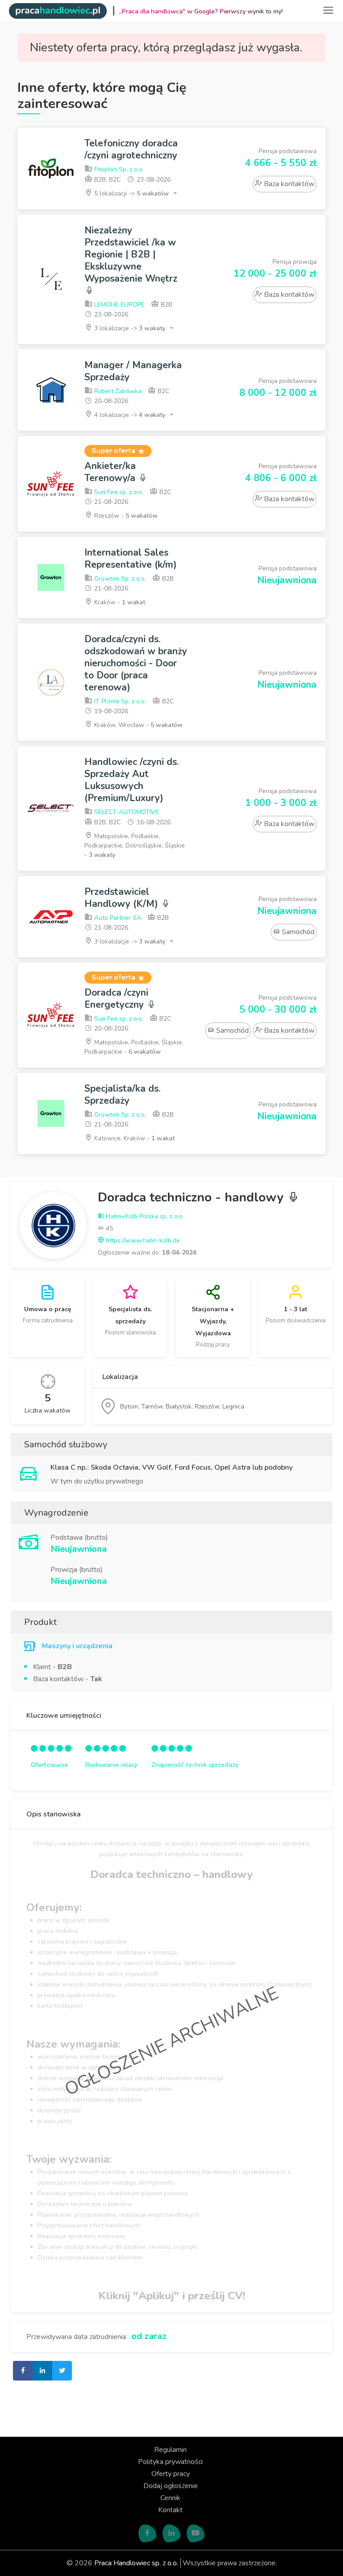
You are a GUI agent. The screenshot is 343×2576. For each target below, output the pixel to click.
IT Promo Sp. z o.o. (119, 701)
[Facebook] (147, 2534)
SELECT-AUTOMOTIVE (126, 812)
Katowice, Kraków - (134, 1138)
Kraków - (119, 602)
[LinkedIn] (171, 2534)
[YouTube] (196, 2534)
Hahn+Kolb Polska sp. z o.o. (144, 1216)
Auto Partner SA (117, 918)
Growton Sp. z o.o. (119, 579)
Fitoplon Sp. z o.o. (118, 169)
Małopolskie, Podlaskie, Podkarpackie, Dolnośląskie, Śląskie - (135, 846)
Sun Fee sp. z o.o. (118, 492)
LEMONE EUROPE (119, 305)
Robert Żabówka (117, 391)
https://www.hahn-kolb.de (142, 1240)
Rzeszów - (125, 516)
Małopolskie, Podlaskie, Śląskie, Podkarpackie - (134, 1047)
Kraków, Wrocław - (138, 725)
